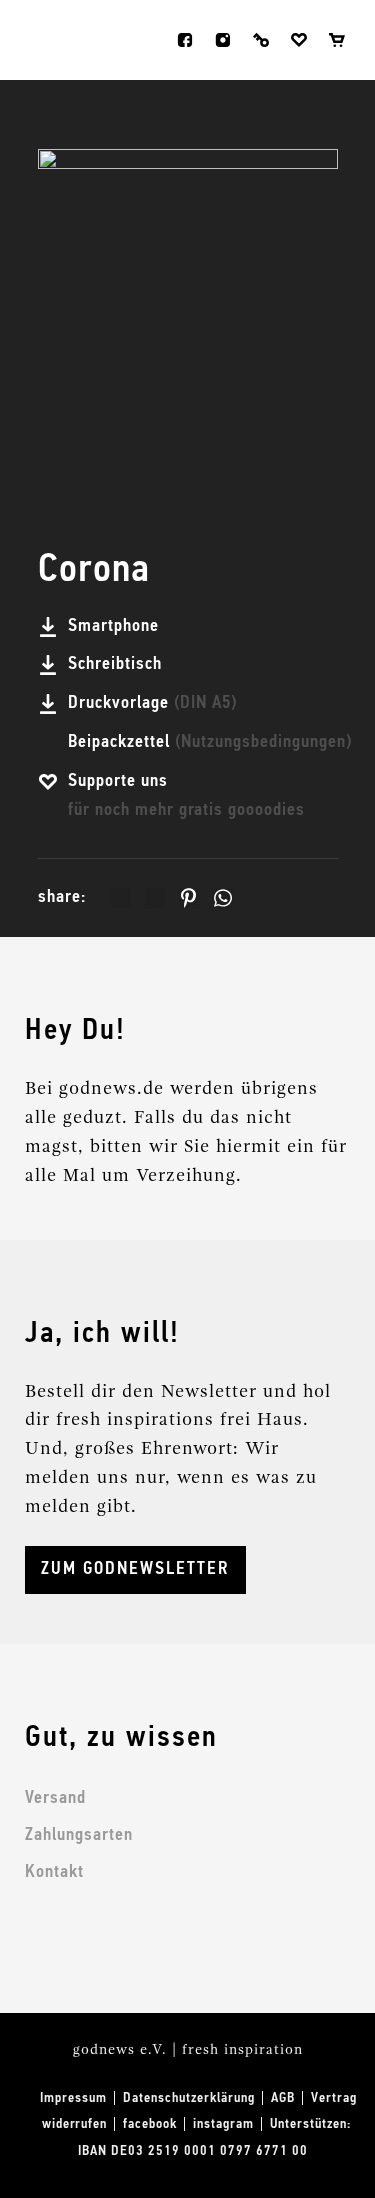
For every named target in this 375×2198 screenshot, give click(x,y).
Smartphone (116, 626)
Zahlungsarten (79, 1835)
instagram (223, 40)
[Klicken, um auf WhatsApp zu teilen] (223, 898)
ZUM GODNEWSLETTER (135, 1569)
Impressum (73, 2098)
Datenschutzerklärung (189, 2098)
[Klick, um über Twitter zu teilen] (155, 898)
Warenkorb (337, 40)
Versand (55, 1798)
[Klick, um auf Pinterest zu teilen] (189, 898)
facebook (185, 40)
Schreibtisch (117, 664)
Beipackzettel (210, 742)
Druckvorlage (152, 703)
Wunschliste (299, 40)
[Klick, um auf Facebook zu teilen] (121, 898)
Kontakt (54, 1872)
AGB (283, 2098)
